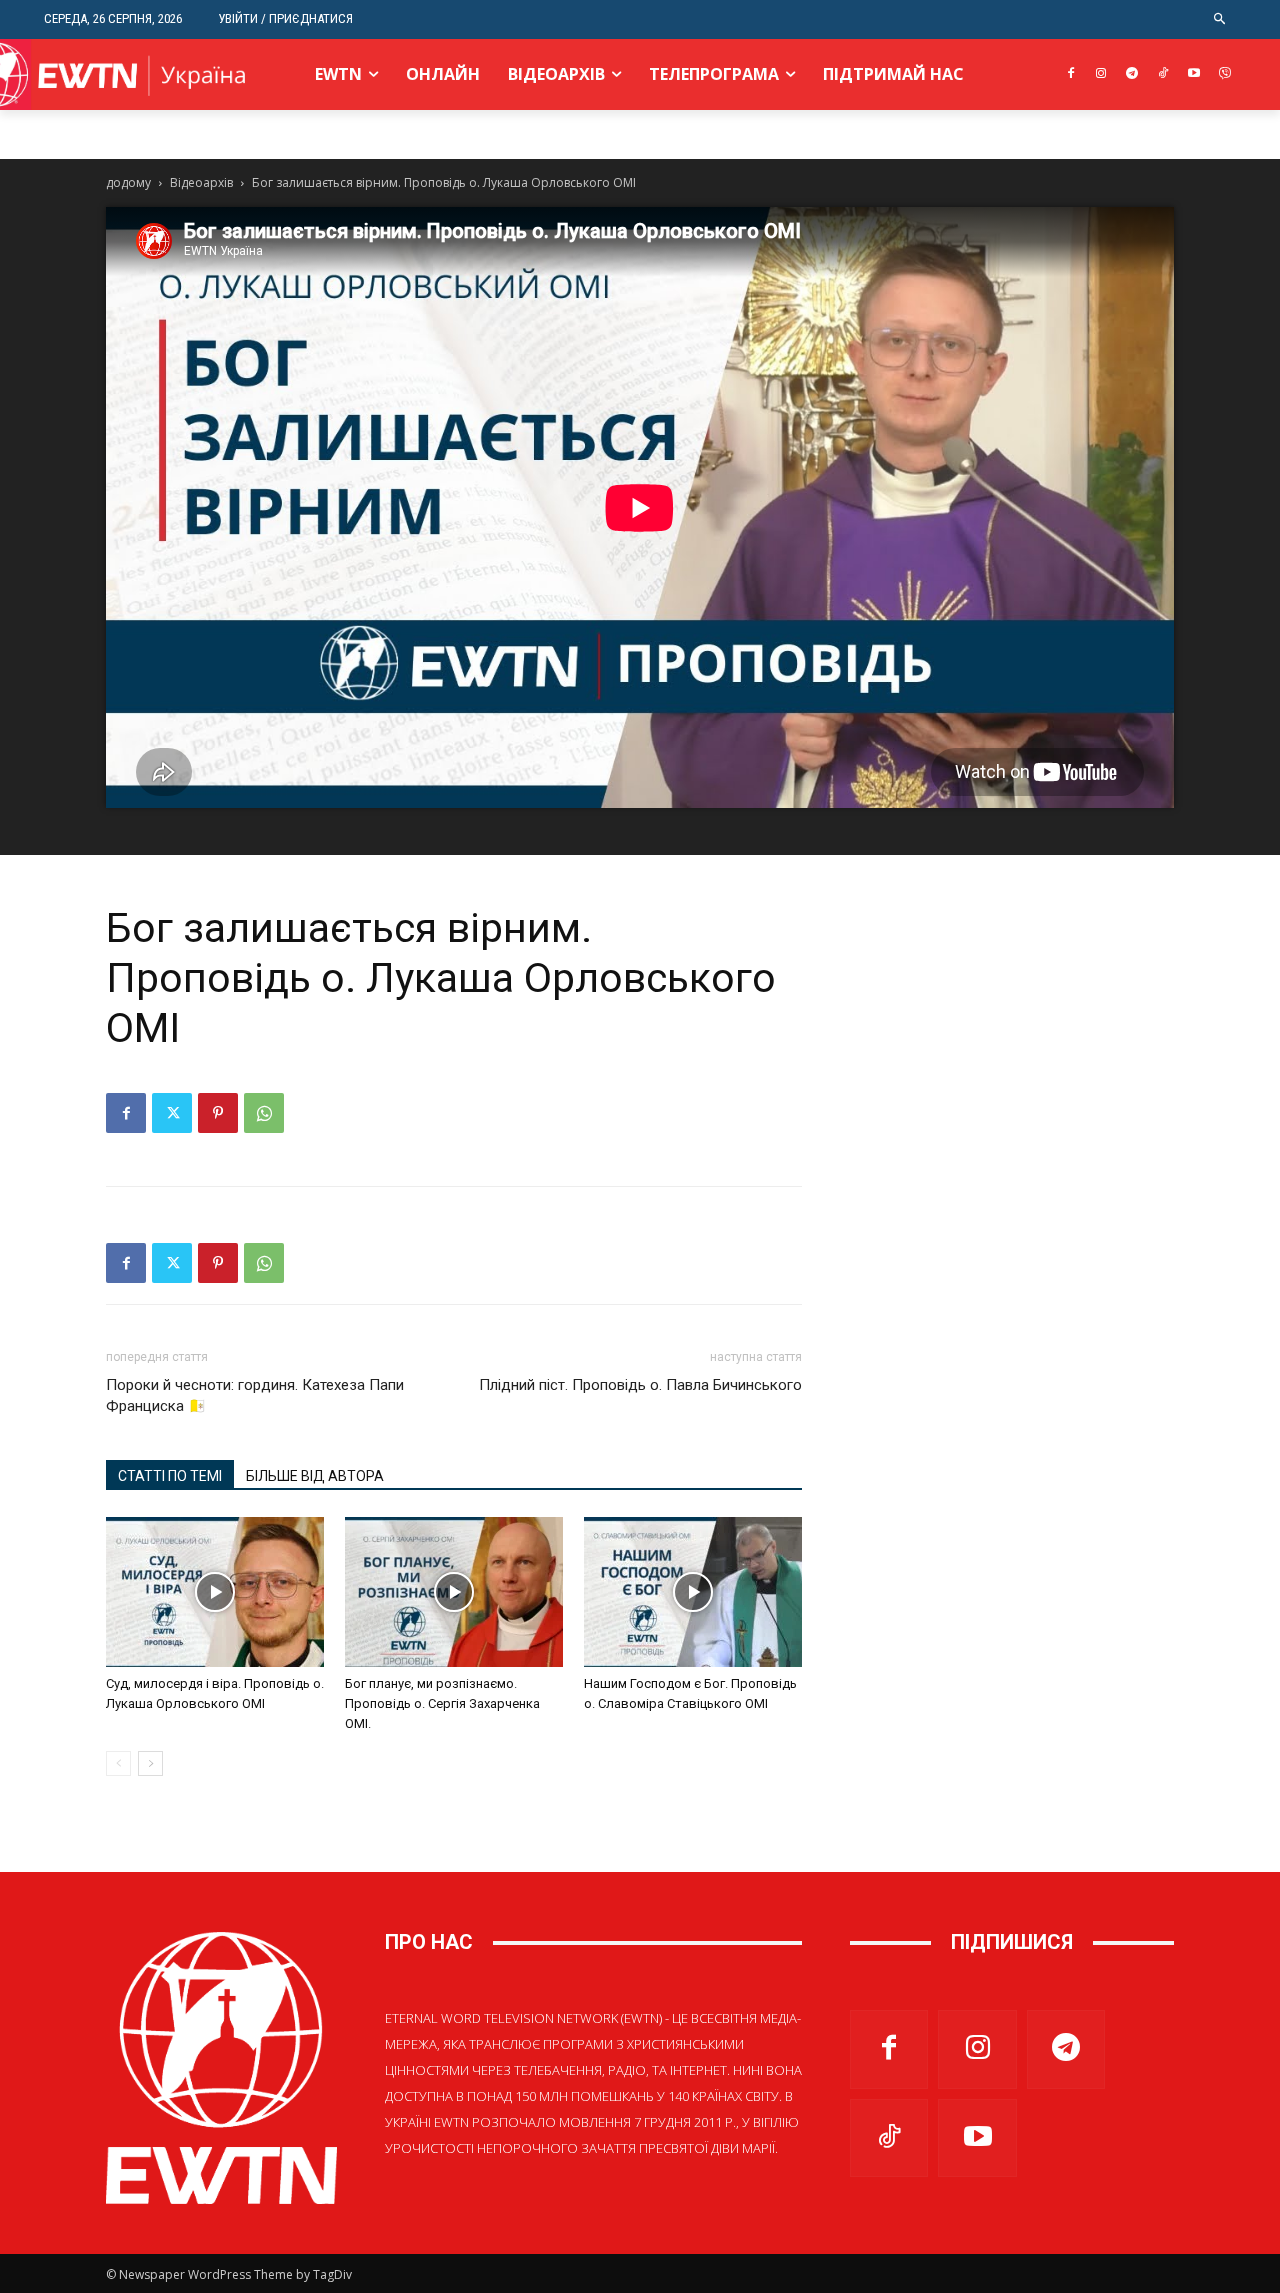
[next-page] (150, 1763)
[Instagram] (1101, 74)
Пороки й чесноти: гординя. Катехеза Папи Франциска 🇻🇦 (255, 1395)
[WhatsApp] (264, 1113)
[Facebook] (1070, 74)
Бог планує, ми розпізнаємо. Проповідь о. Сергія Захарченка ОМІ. (442, 1703)
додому (128, 182)
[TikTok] (1163, 74)
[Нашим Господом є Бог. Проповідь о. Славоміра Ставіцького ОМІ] (693, 1592)
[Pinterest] (218, 1113)
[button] (1220, 19)
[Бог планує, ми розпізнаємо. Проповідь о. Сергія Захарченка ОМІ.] (454, 1592)
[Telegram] (1132, 74)
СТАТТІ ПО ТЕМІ (170, 1476)
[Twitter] (172, 1113)
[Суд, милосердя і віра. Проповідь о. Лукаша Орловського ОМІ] (215, 1592)
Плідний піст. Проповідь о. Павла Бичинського (640, 1385)
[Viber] (1224, 74)
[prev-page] (118, 1763)
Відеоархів (201, 182)
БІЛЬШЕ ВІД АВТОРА (315, 1476)
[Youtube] (1193, 74)
